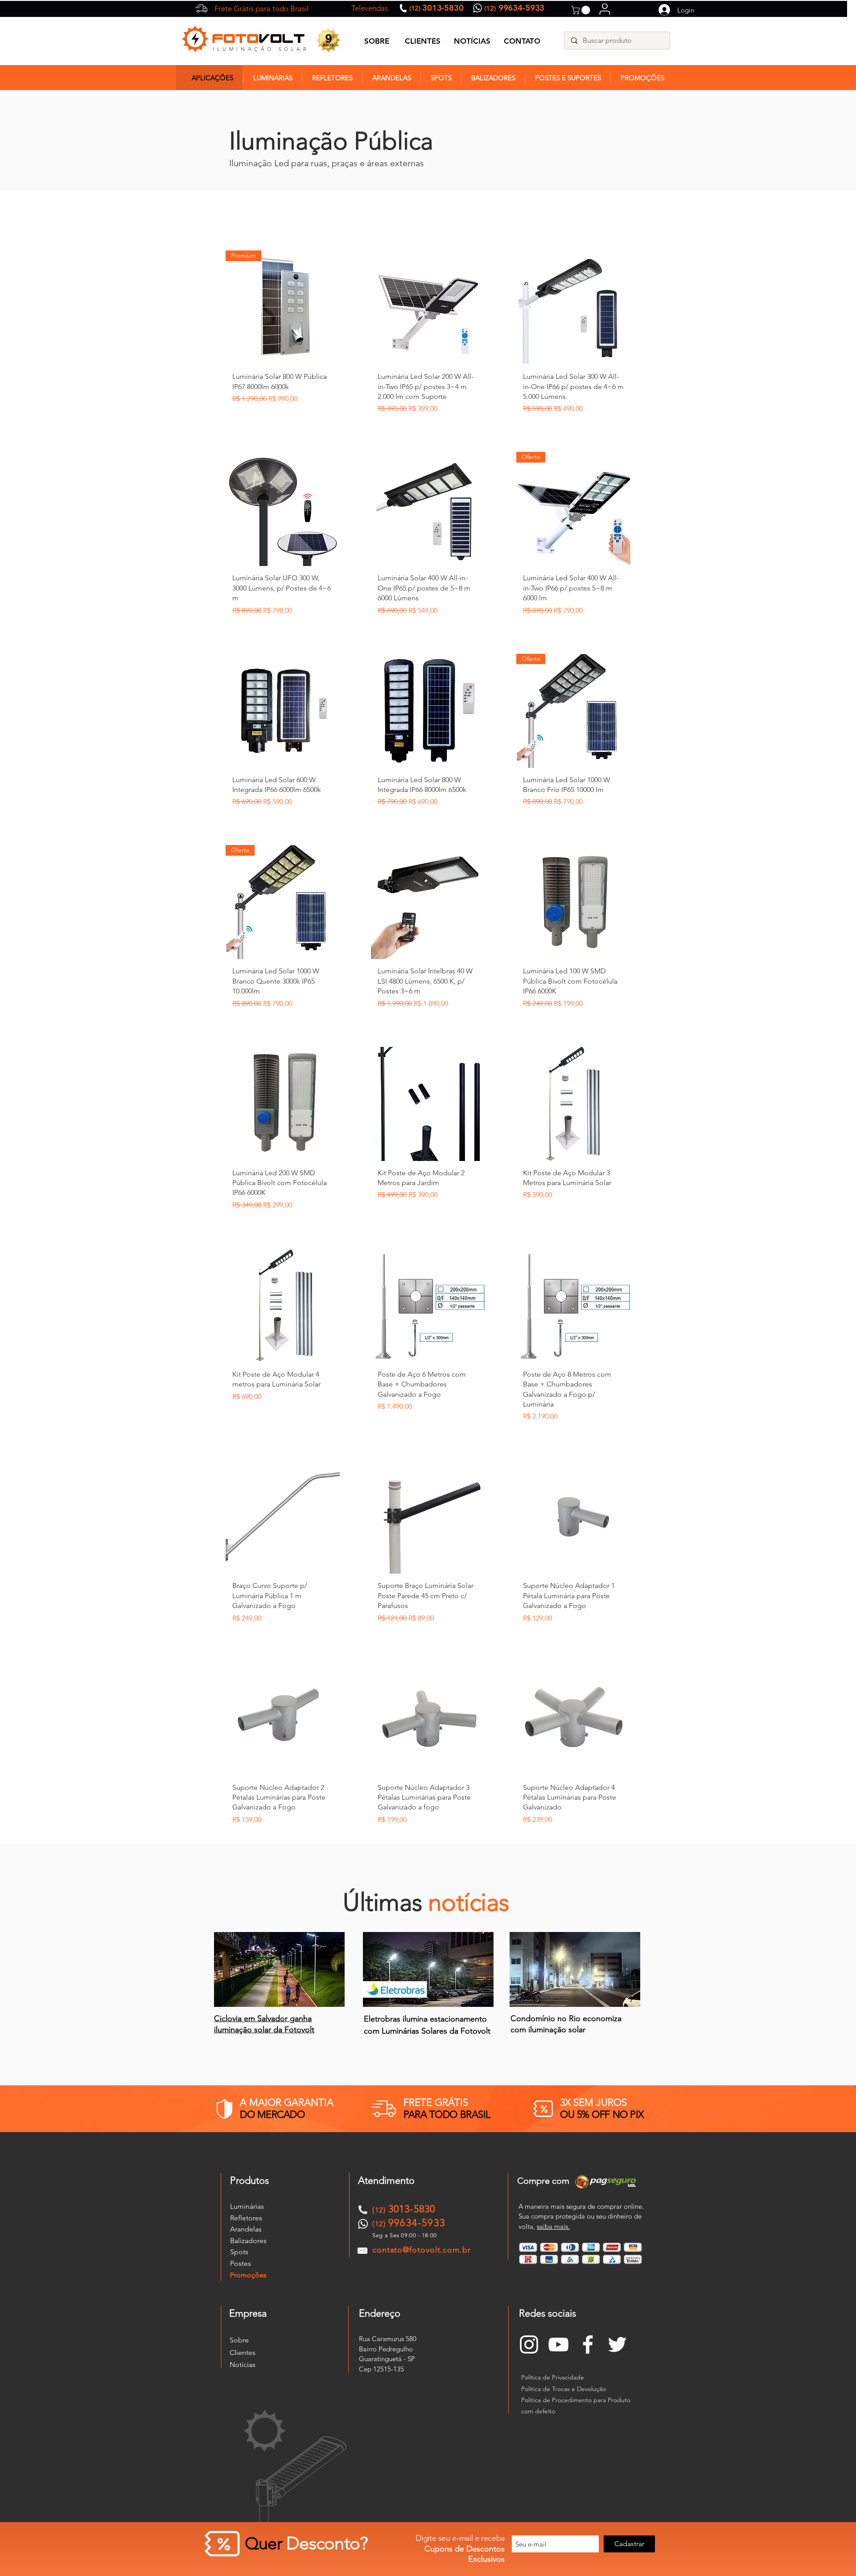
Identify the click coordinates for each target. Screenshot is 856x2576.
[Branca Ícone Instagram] (529, 2344)
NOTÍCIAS (472, 41)
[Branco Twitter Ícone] (617, 2344)
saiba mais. (553, 2226)
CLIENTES (423, 41)
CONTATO (522, 41)
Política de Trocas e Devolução (564, 2389)
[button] (582, 10)
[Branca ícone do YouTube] (558, 2344)
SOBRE (377, 41)
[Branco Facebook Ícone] (588, 2344)
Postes (241, 2263)
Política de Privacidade (553, 2377)
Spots (239, 2252)
